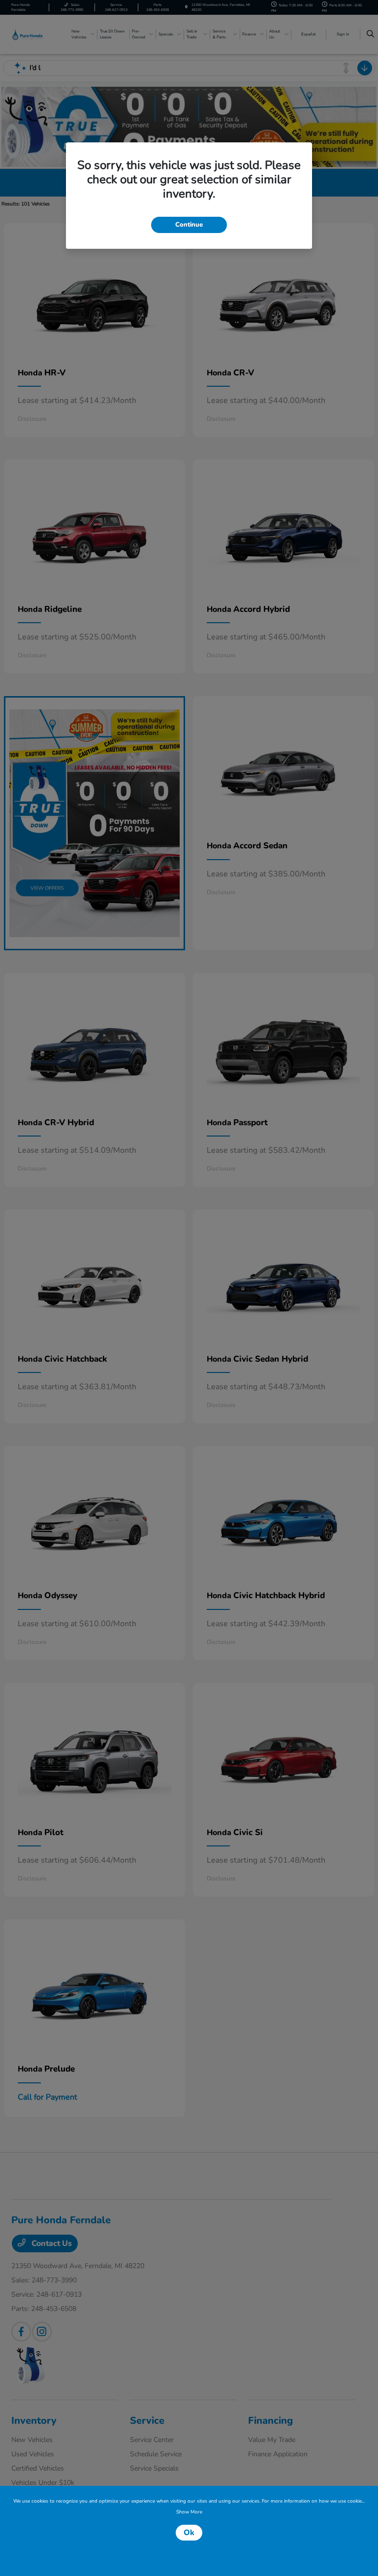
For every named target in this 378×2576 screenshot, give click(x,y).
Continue (189, 225)
